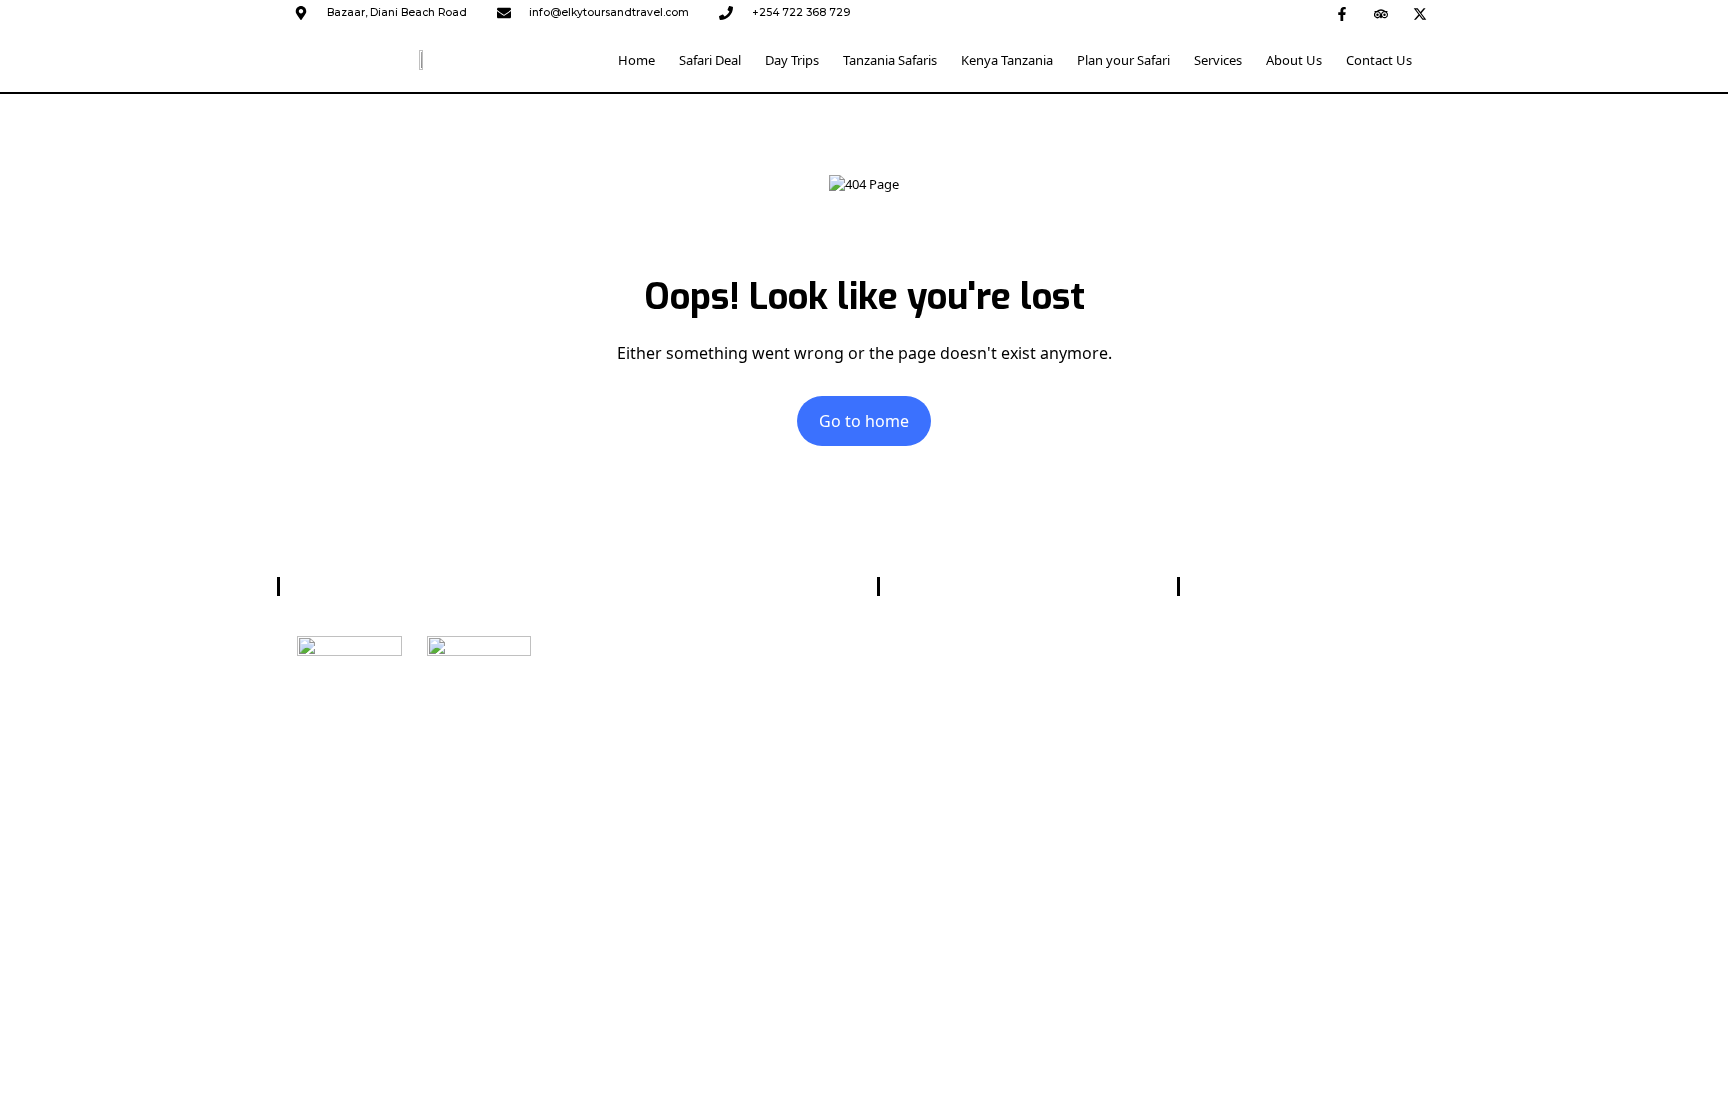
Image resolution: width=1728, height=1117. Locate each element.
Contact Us (1379, 60)
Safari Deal (710, 60)
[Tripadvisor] (1381, 14)
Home (636, 60)
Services (1218, 60)
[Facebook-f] (1342, 14)
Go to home (864, 421)
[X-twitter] (1420, 14)
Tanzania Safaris (890, 60)
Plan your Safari (1123, 60)
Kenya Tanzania (1007, 60)
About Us (1294, 60)
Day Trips (792, 60)
